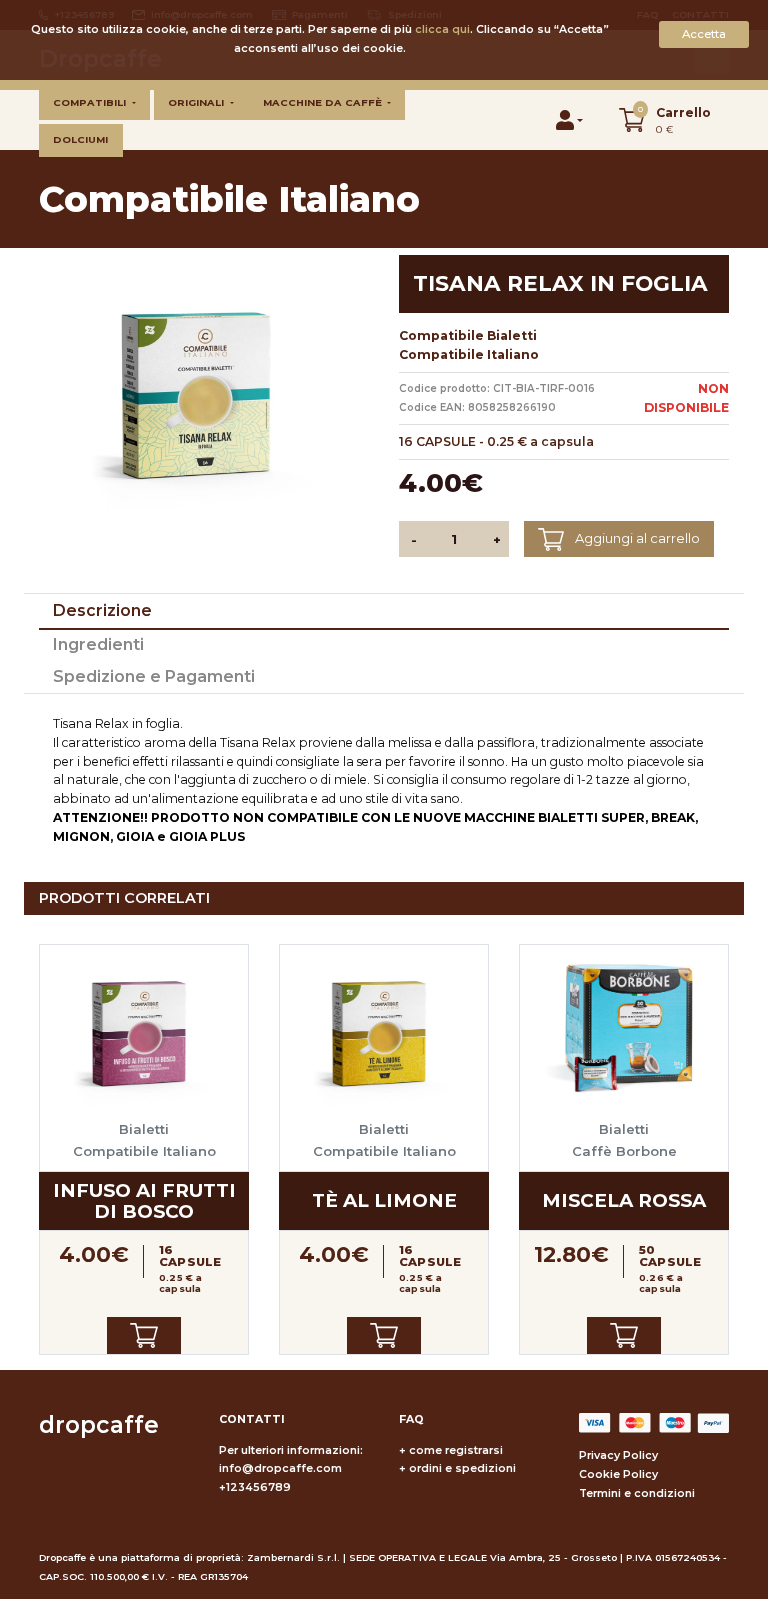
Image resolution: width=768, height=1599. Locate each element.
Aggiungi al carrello (636, 538)
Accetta (704, 34)
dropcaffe (99, 1425)
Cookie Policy (618, 1474)
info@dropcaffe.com (280, 1468)
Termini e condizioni (637, 1493)
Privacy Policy (618, 1455)
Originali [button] (197, 102)
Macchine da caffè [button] (324, 102)
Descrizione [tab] (102, 610)
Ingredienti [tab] (98, 644)
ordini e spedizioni (462, 1468)
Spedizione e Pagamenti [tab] (154, 676)
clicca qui (442, 29)
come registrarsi (456, 1450)
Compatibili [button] (91, 102)
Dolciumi (80, 139)
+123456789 (255, 1487)
